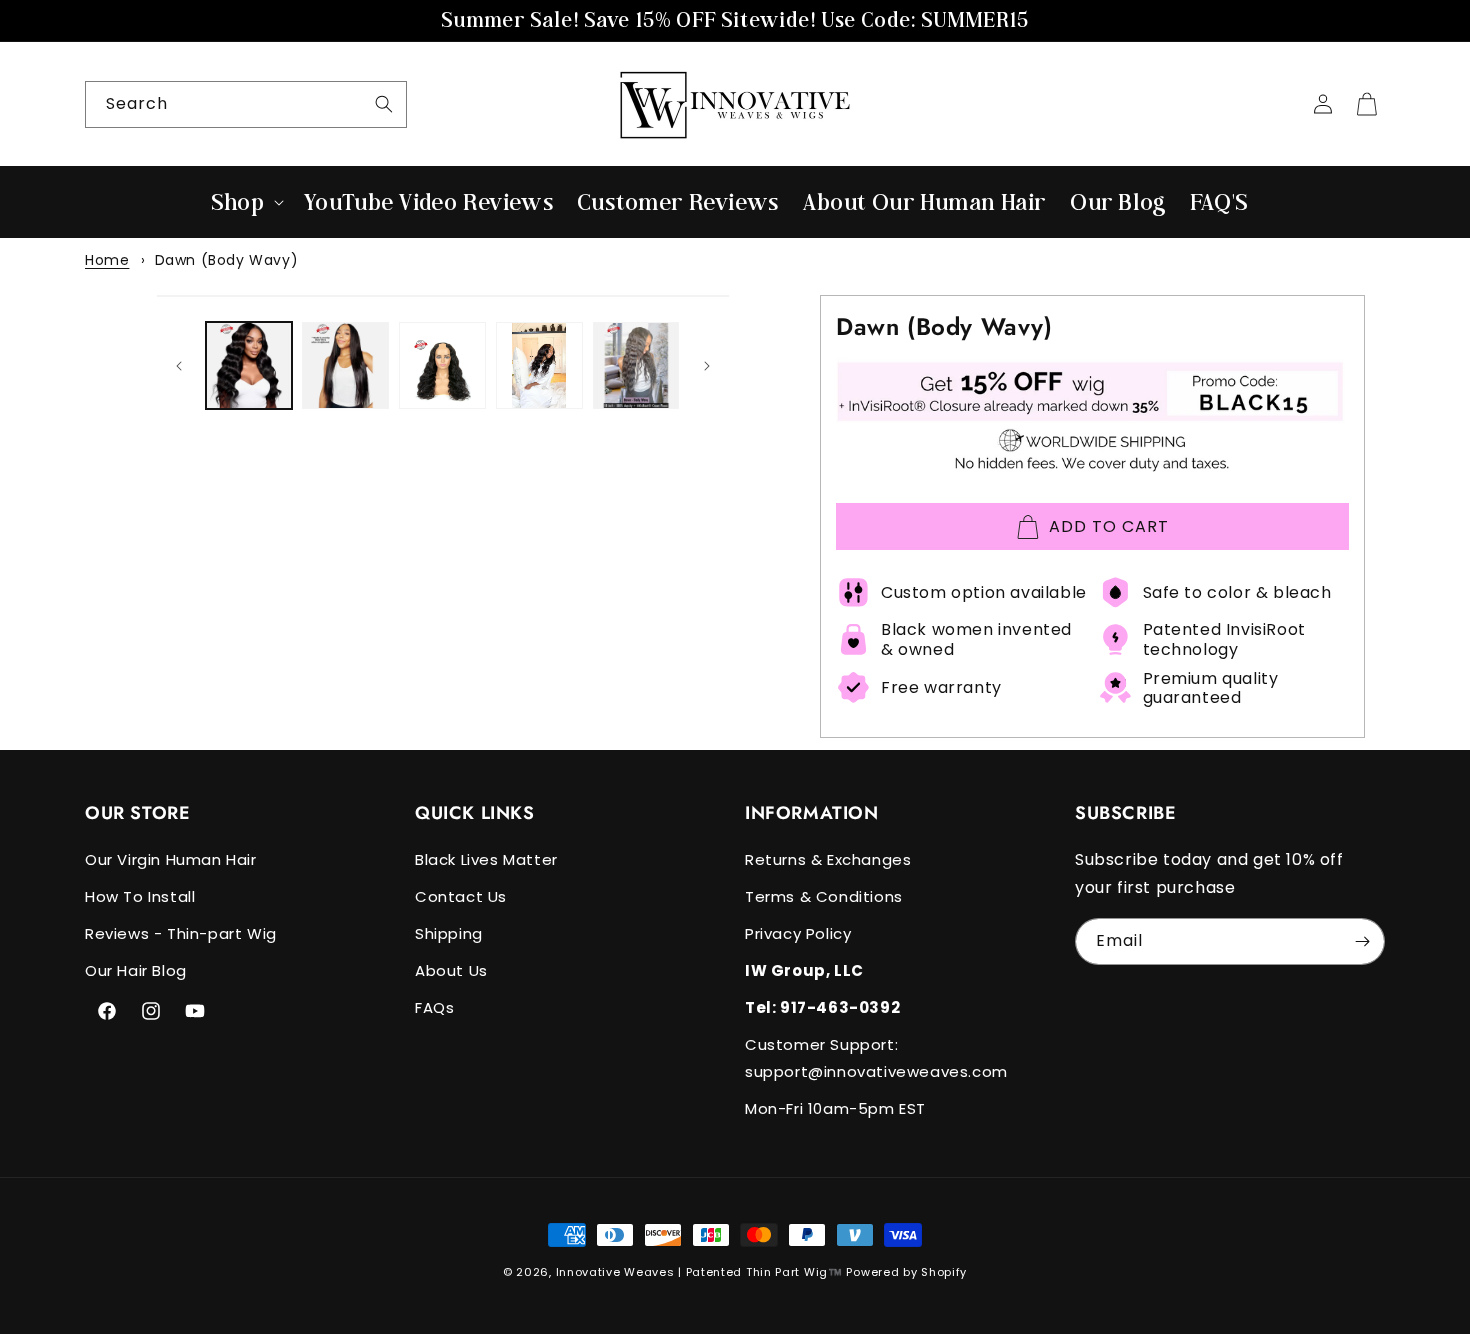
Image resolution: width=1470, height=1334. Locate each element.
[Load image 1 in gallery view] (249, 365)
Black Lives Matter (486, 859)
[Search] (384, 104)
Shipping (449, 933)
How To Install (140, 896)
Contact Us (461, 896)
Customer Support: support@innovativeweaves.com (876, 1058)
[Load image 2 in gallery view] (345, 365)
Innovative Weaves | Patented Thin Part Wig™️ (699, 1272)
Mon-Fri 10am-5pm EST (835, 1108)
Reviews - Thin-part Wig (181, 933)
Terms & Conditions (824, 896)
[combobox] (246, 104)
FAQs (434, 1007)
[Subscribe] (1362, 941)
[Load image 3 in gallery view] (442, 365)
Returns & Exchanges (828, 859)
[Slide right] (707, 366)
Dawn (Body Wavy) (227, 260)
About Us (451, 970)
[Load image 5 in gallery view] (636, 365)
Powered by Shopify (906, 1272)
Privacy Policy (798, 933)
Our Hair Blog (136, 970)
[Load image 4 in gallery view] (539, 365)
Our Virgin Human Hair (171, 859)
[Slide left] (179, 366)
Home (107, 260)
